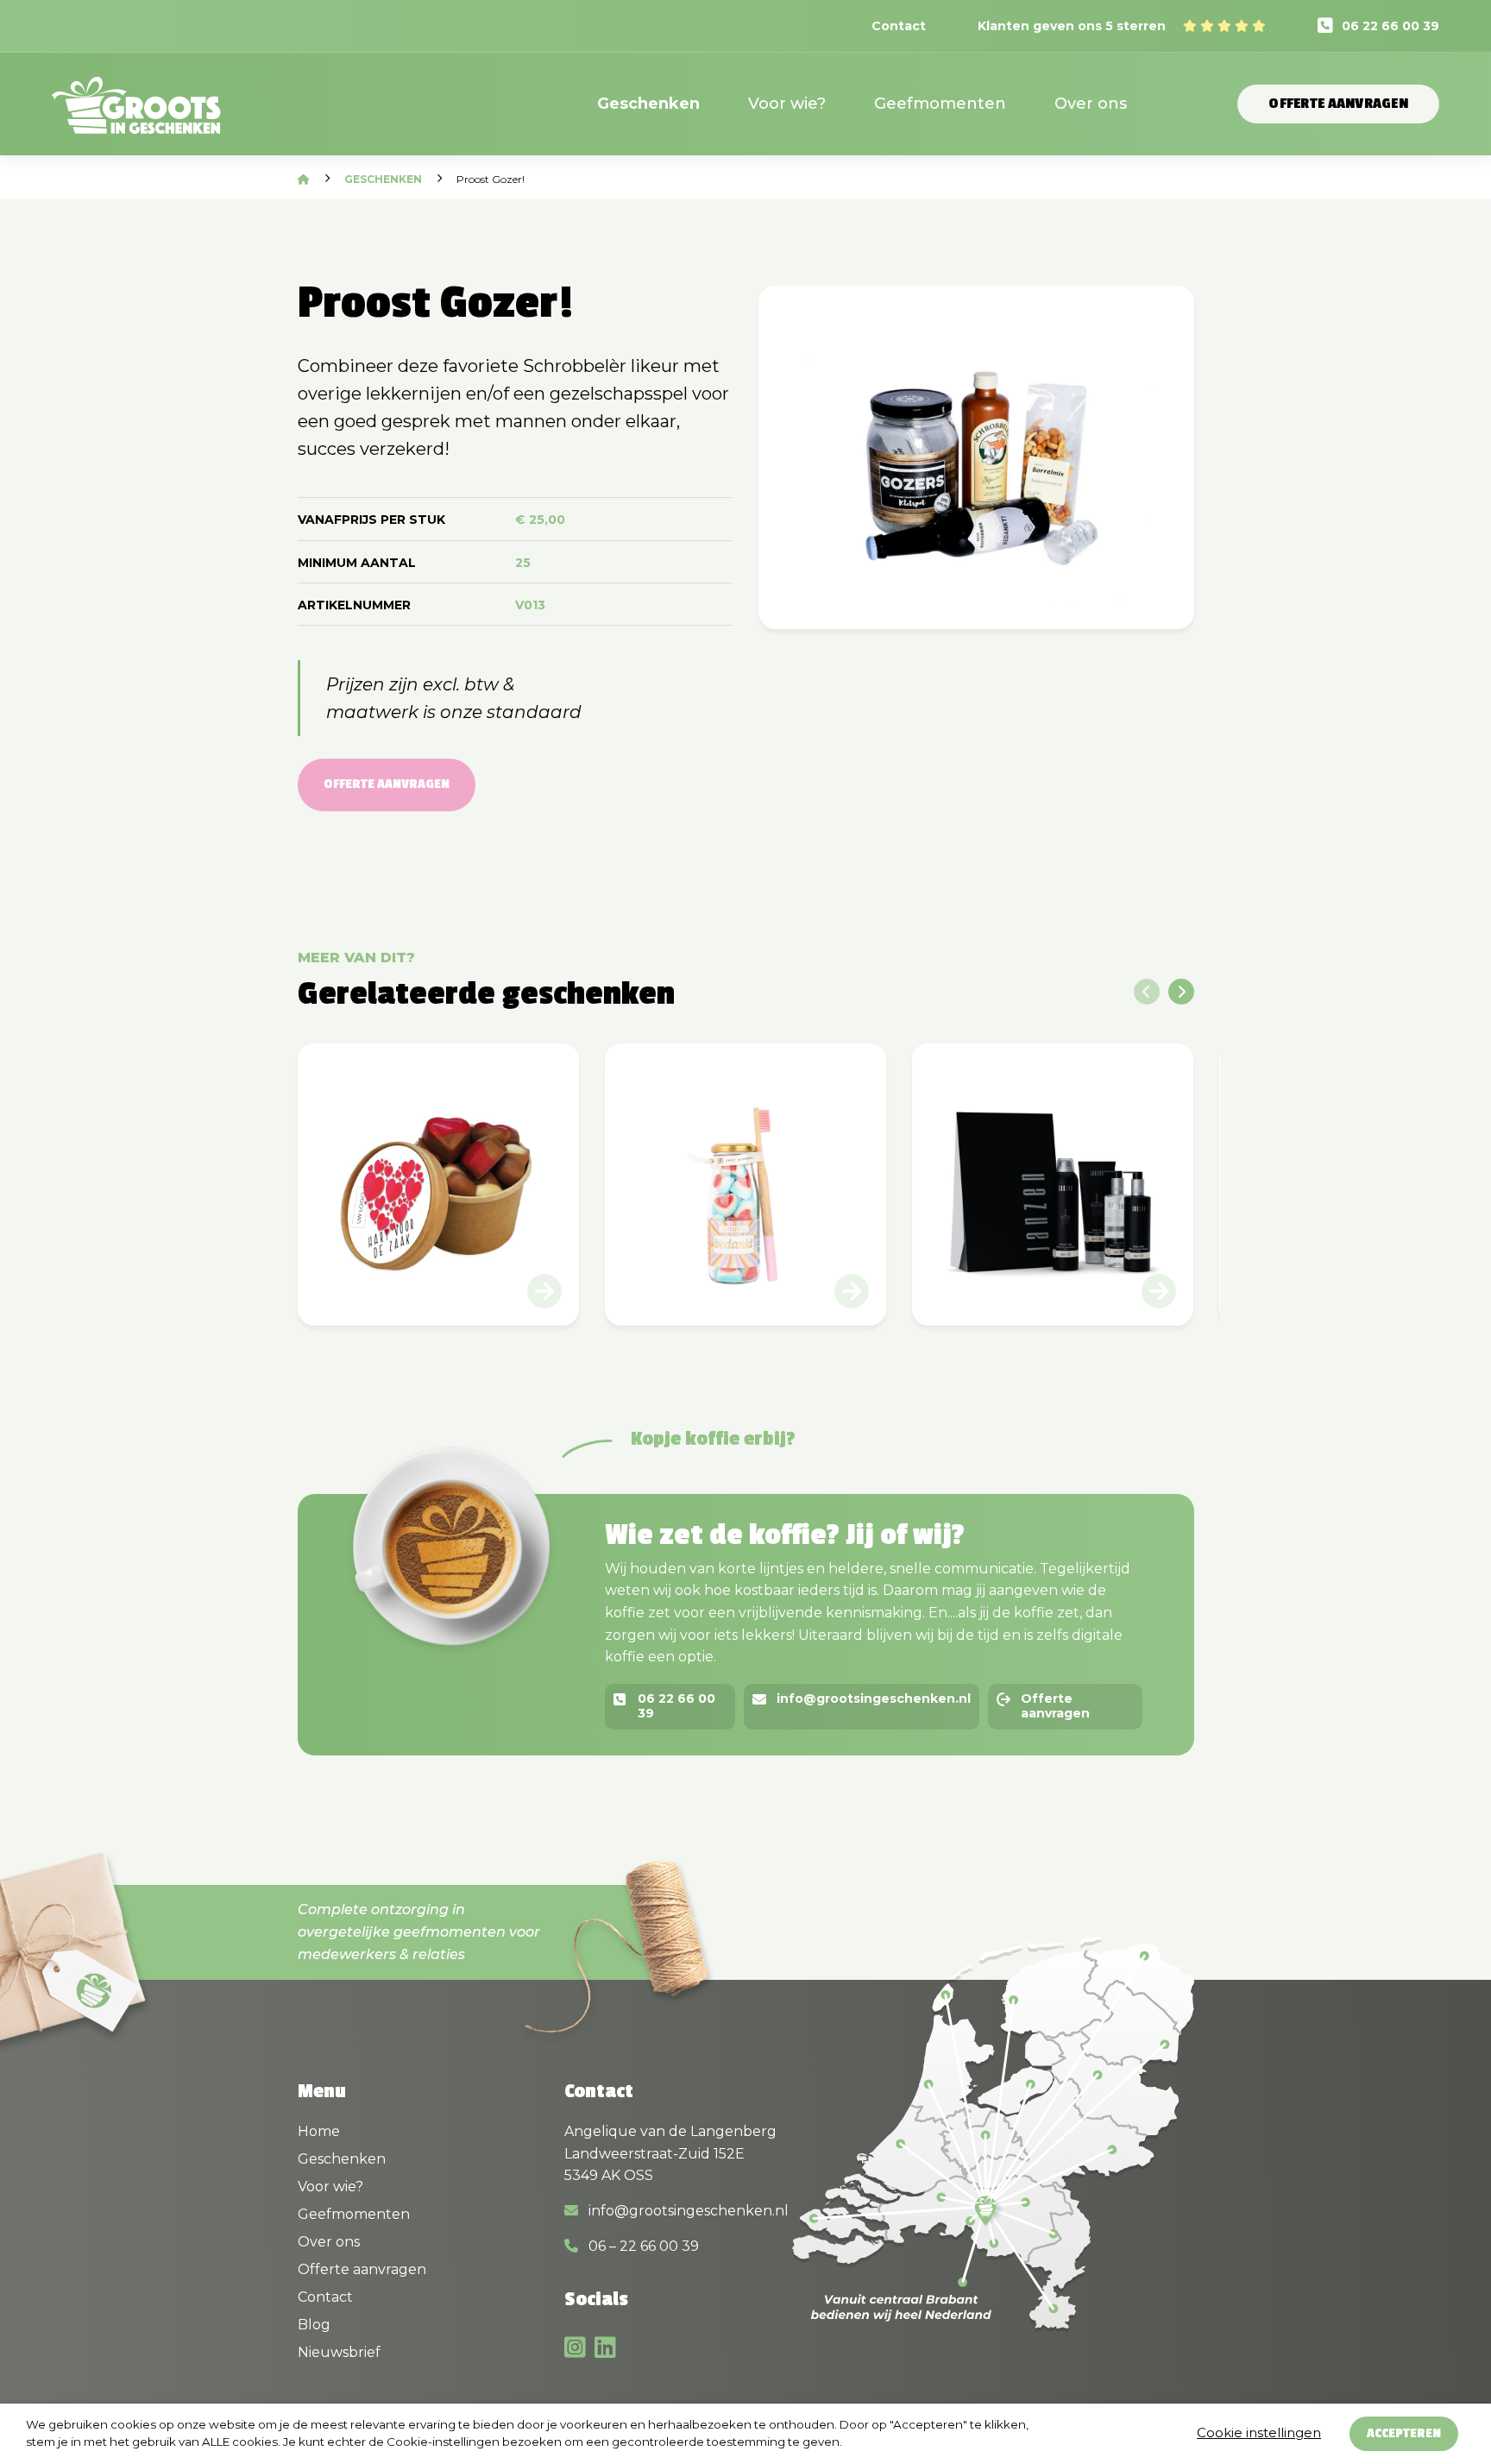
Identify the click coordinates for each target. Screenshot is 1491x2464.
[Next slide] (1181, 992)
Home (319, 2131)
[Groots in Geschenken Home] (136, 116)
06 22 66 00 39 (1390, 26)
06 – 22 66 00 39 (642, 2246)
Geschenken (648, 104)
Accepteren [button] (1404, 2433)
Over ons (1091, 104)
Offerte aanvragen (1338, 104)
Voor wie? (787, 104)
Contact (899, 26)
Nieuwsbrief (339, 2352)
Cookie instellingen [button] (1259, 2432)
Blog (314, 2325)
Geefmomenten (940, 104)
